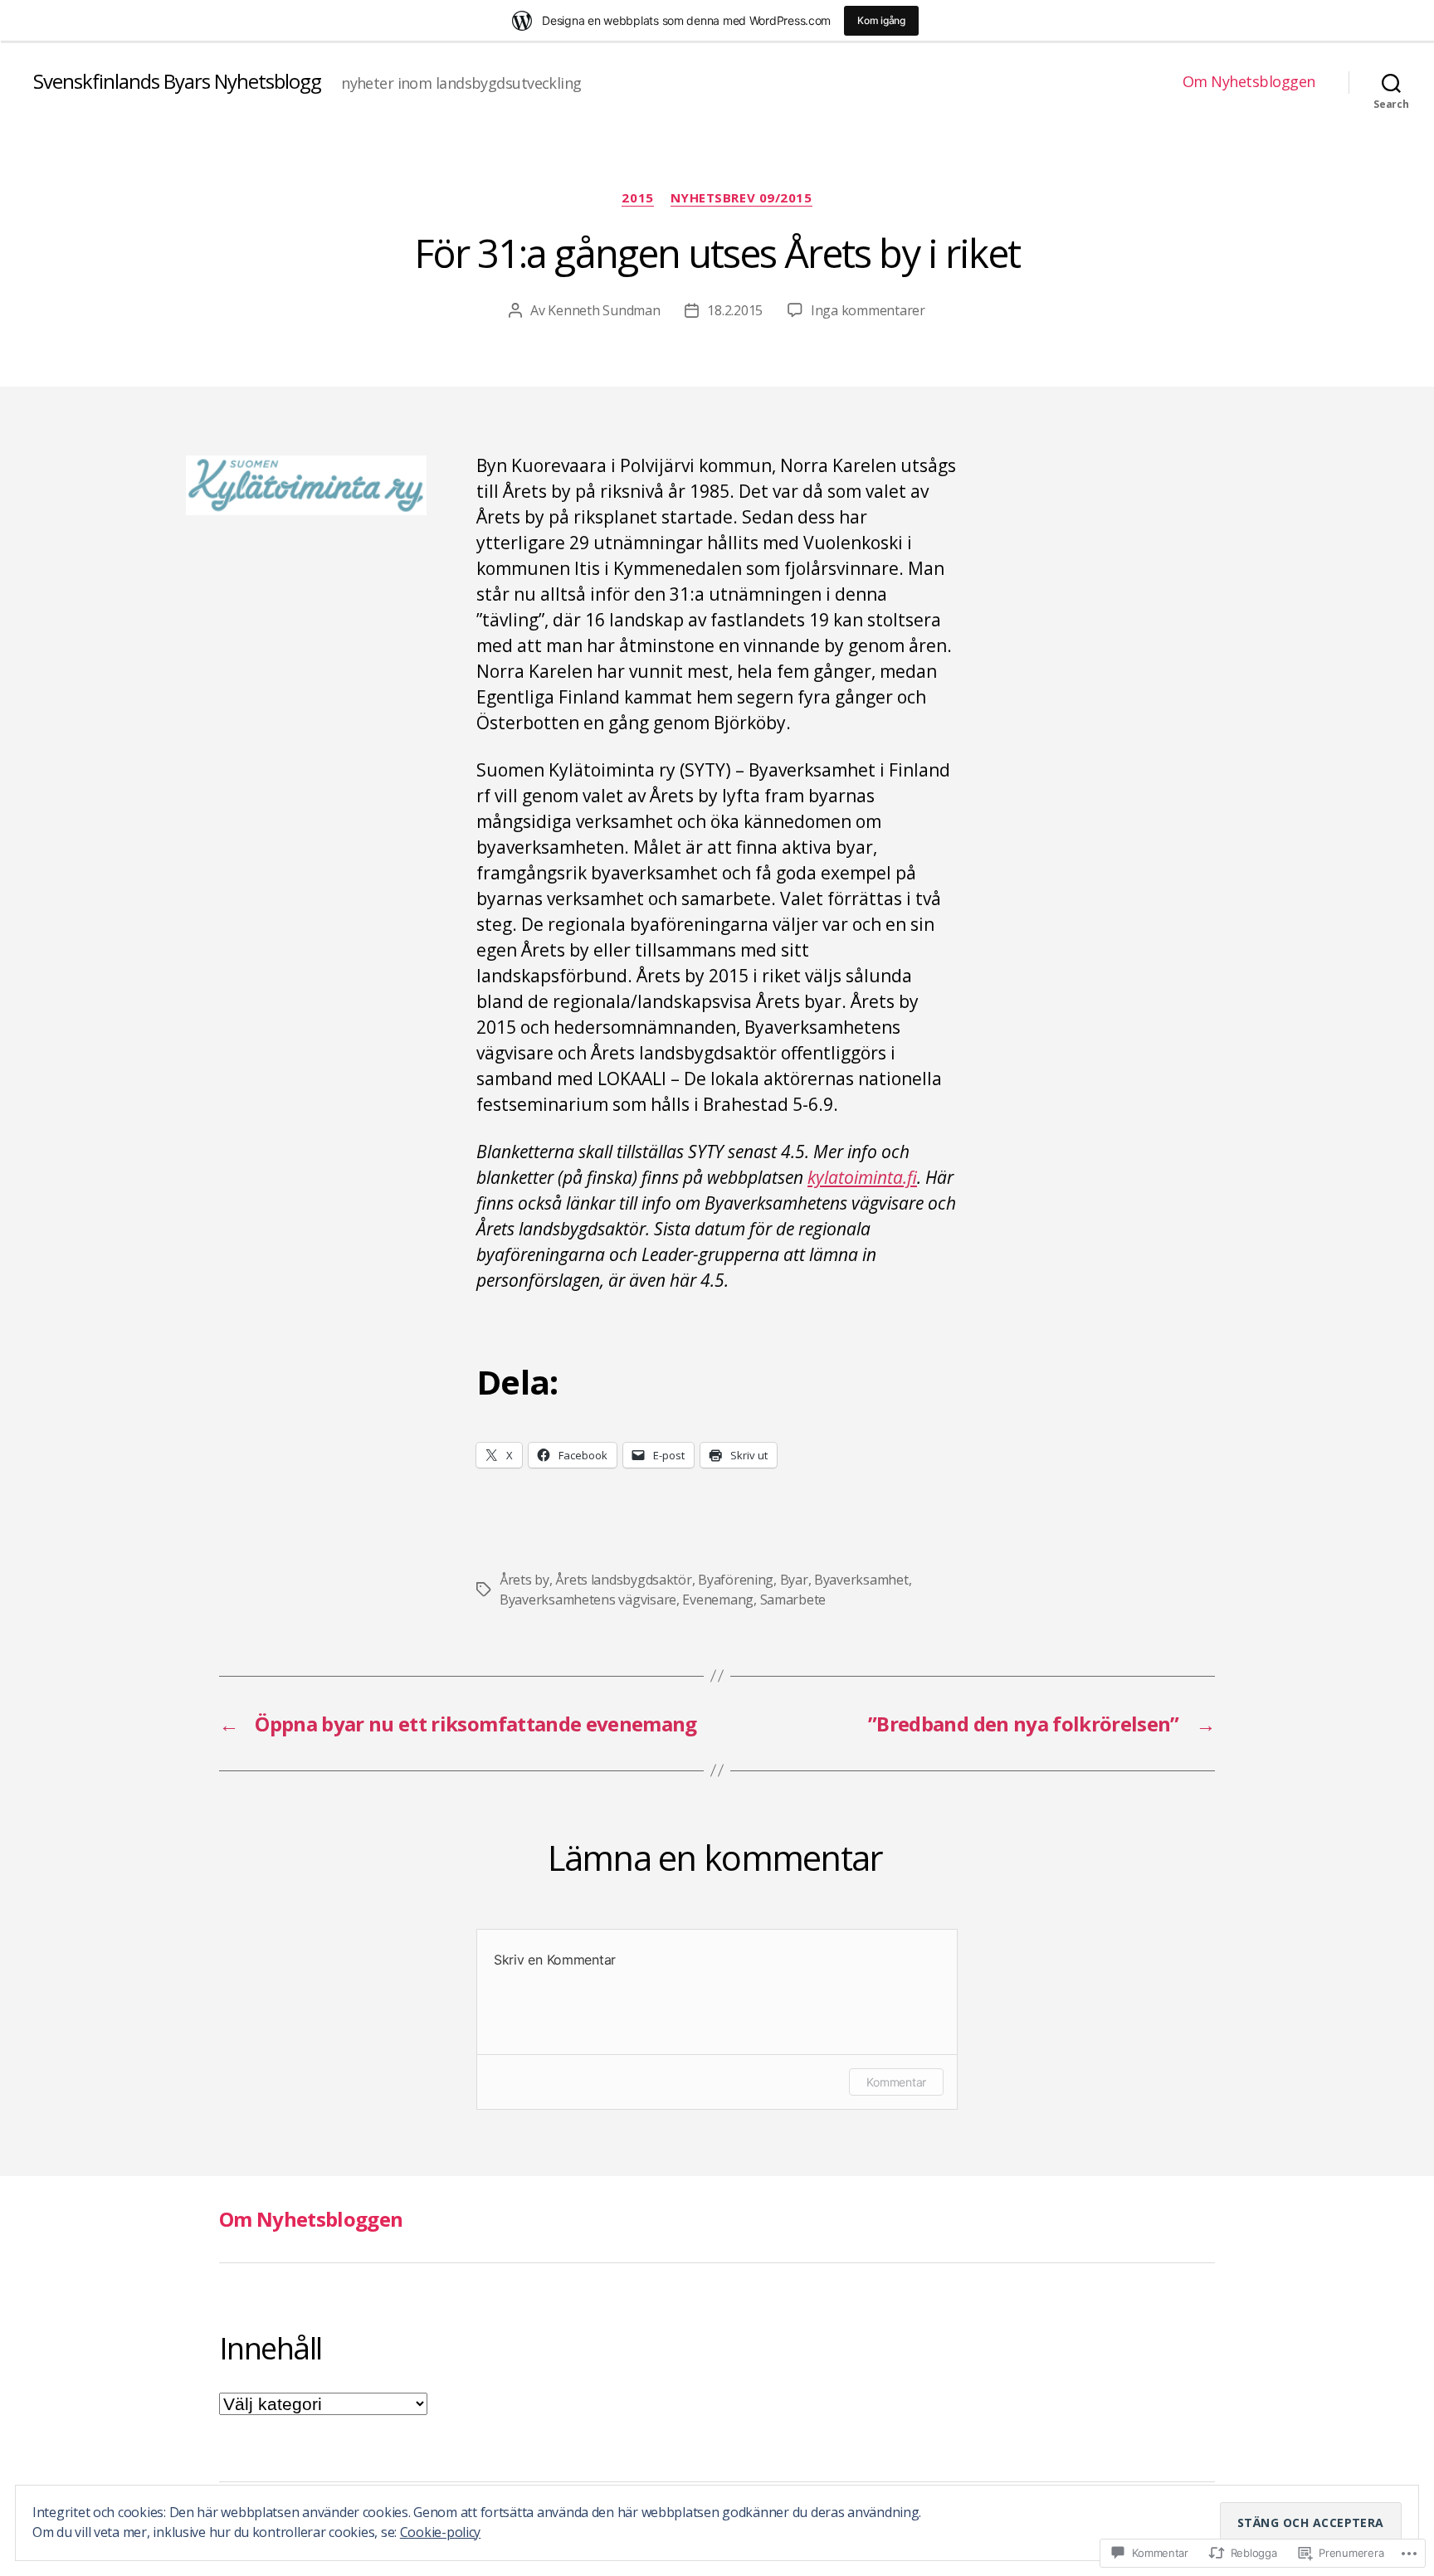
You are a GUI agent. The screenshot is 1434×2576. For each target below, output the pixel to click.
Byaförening (736, 1580)
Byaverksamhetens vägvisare (588, 1600)
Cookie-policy (441, 2532)
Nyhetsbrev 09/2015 (741, 198)
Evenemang (718, 1600)
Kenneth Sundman (604, 310)
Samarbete (793, 1600)
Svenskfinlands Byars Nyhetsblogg (177, 81)
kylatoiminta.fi (862, 1177)
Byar (794, 1580)
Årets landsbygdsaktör (623, 1580)
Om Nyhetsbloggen (1249, 82)
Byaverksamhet (861, 1580)
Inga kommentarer (868, 310)
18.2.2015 (735, 310)
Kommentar (896, 2082)
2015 (637, 198)
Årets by (524, 1580)
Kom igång (881, 20)
